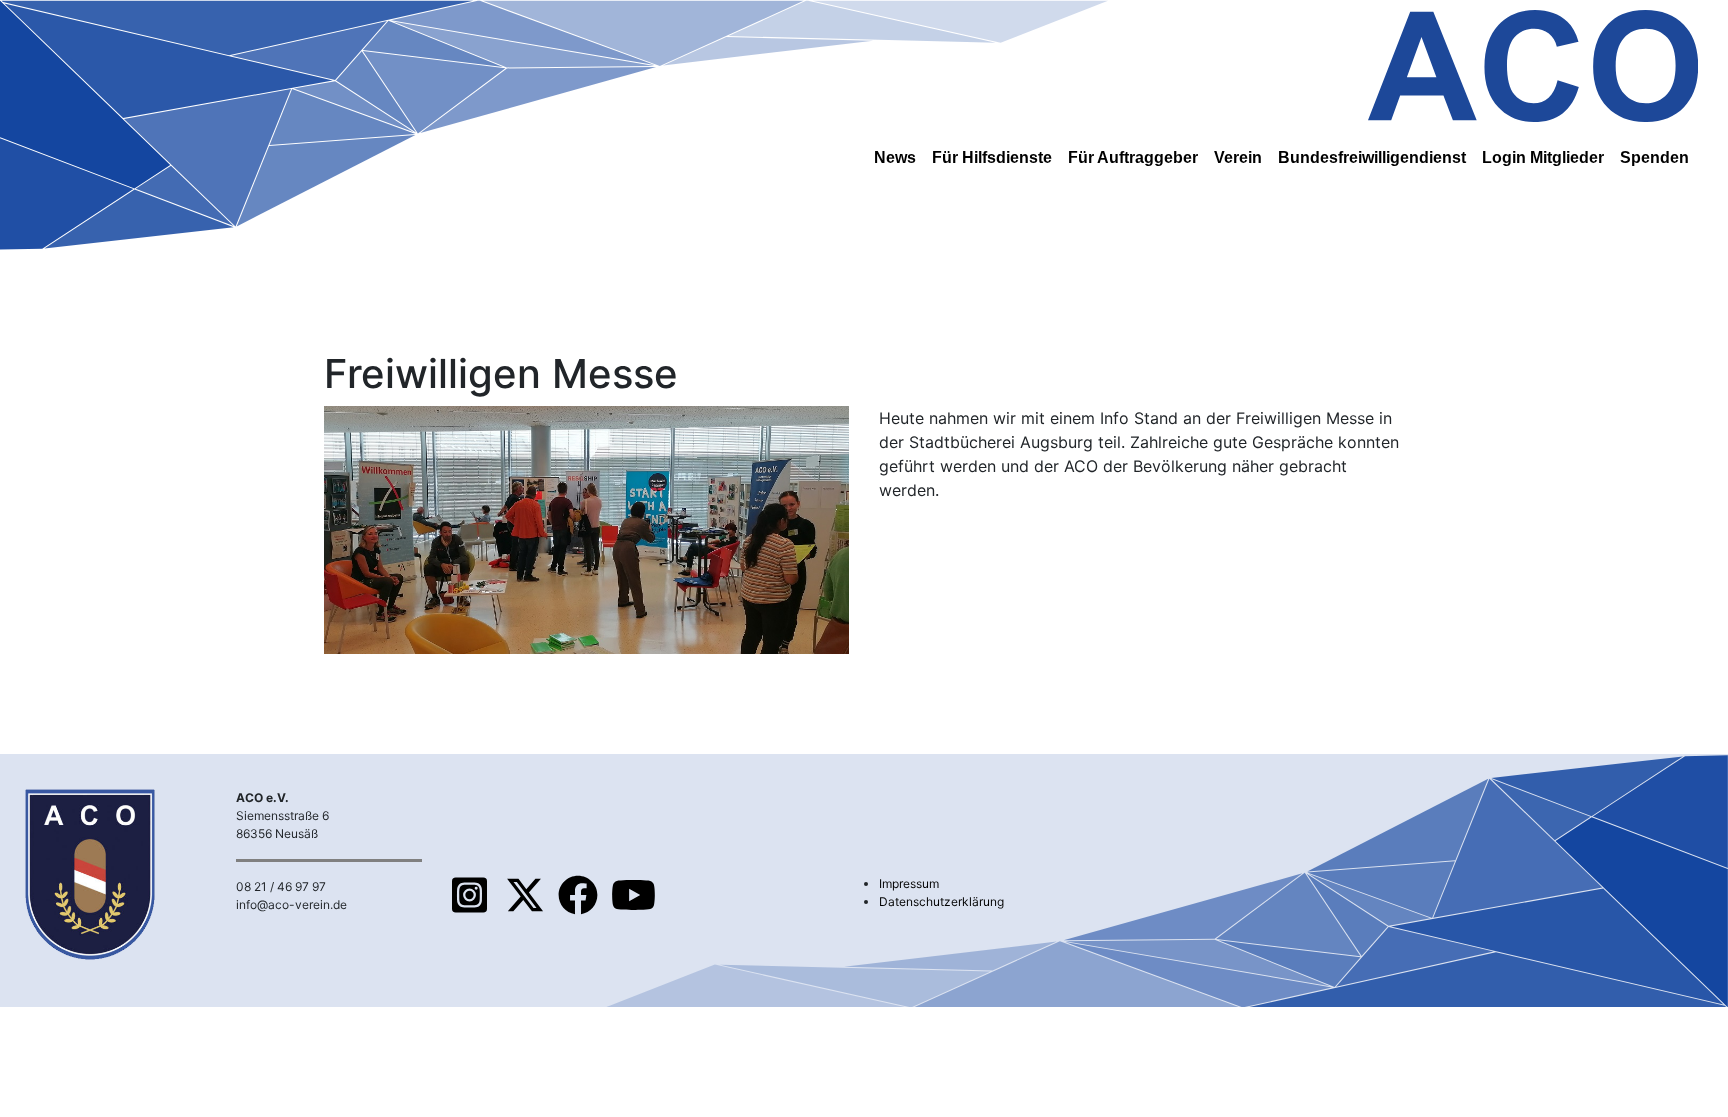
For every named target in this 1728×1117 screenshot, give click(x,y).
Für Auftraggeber (1133, 157)
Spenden (1654, 157)
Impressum (909, 883)
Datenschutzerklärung (941, 901)
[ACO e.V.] (1533, 62)
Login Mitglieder (1543, 157)
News (895, 157)
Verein (1238, 157)
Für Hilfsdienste (992, 157)
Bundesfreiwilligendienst (1372, 157)
